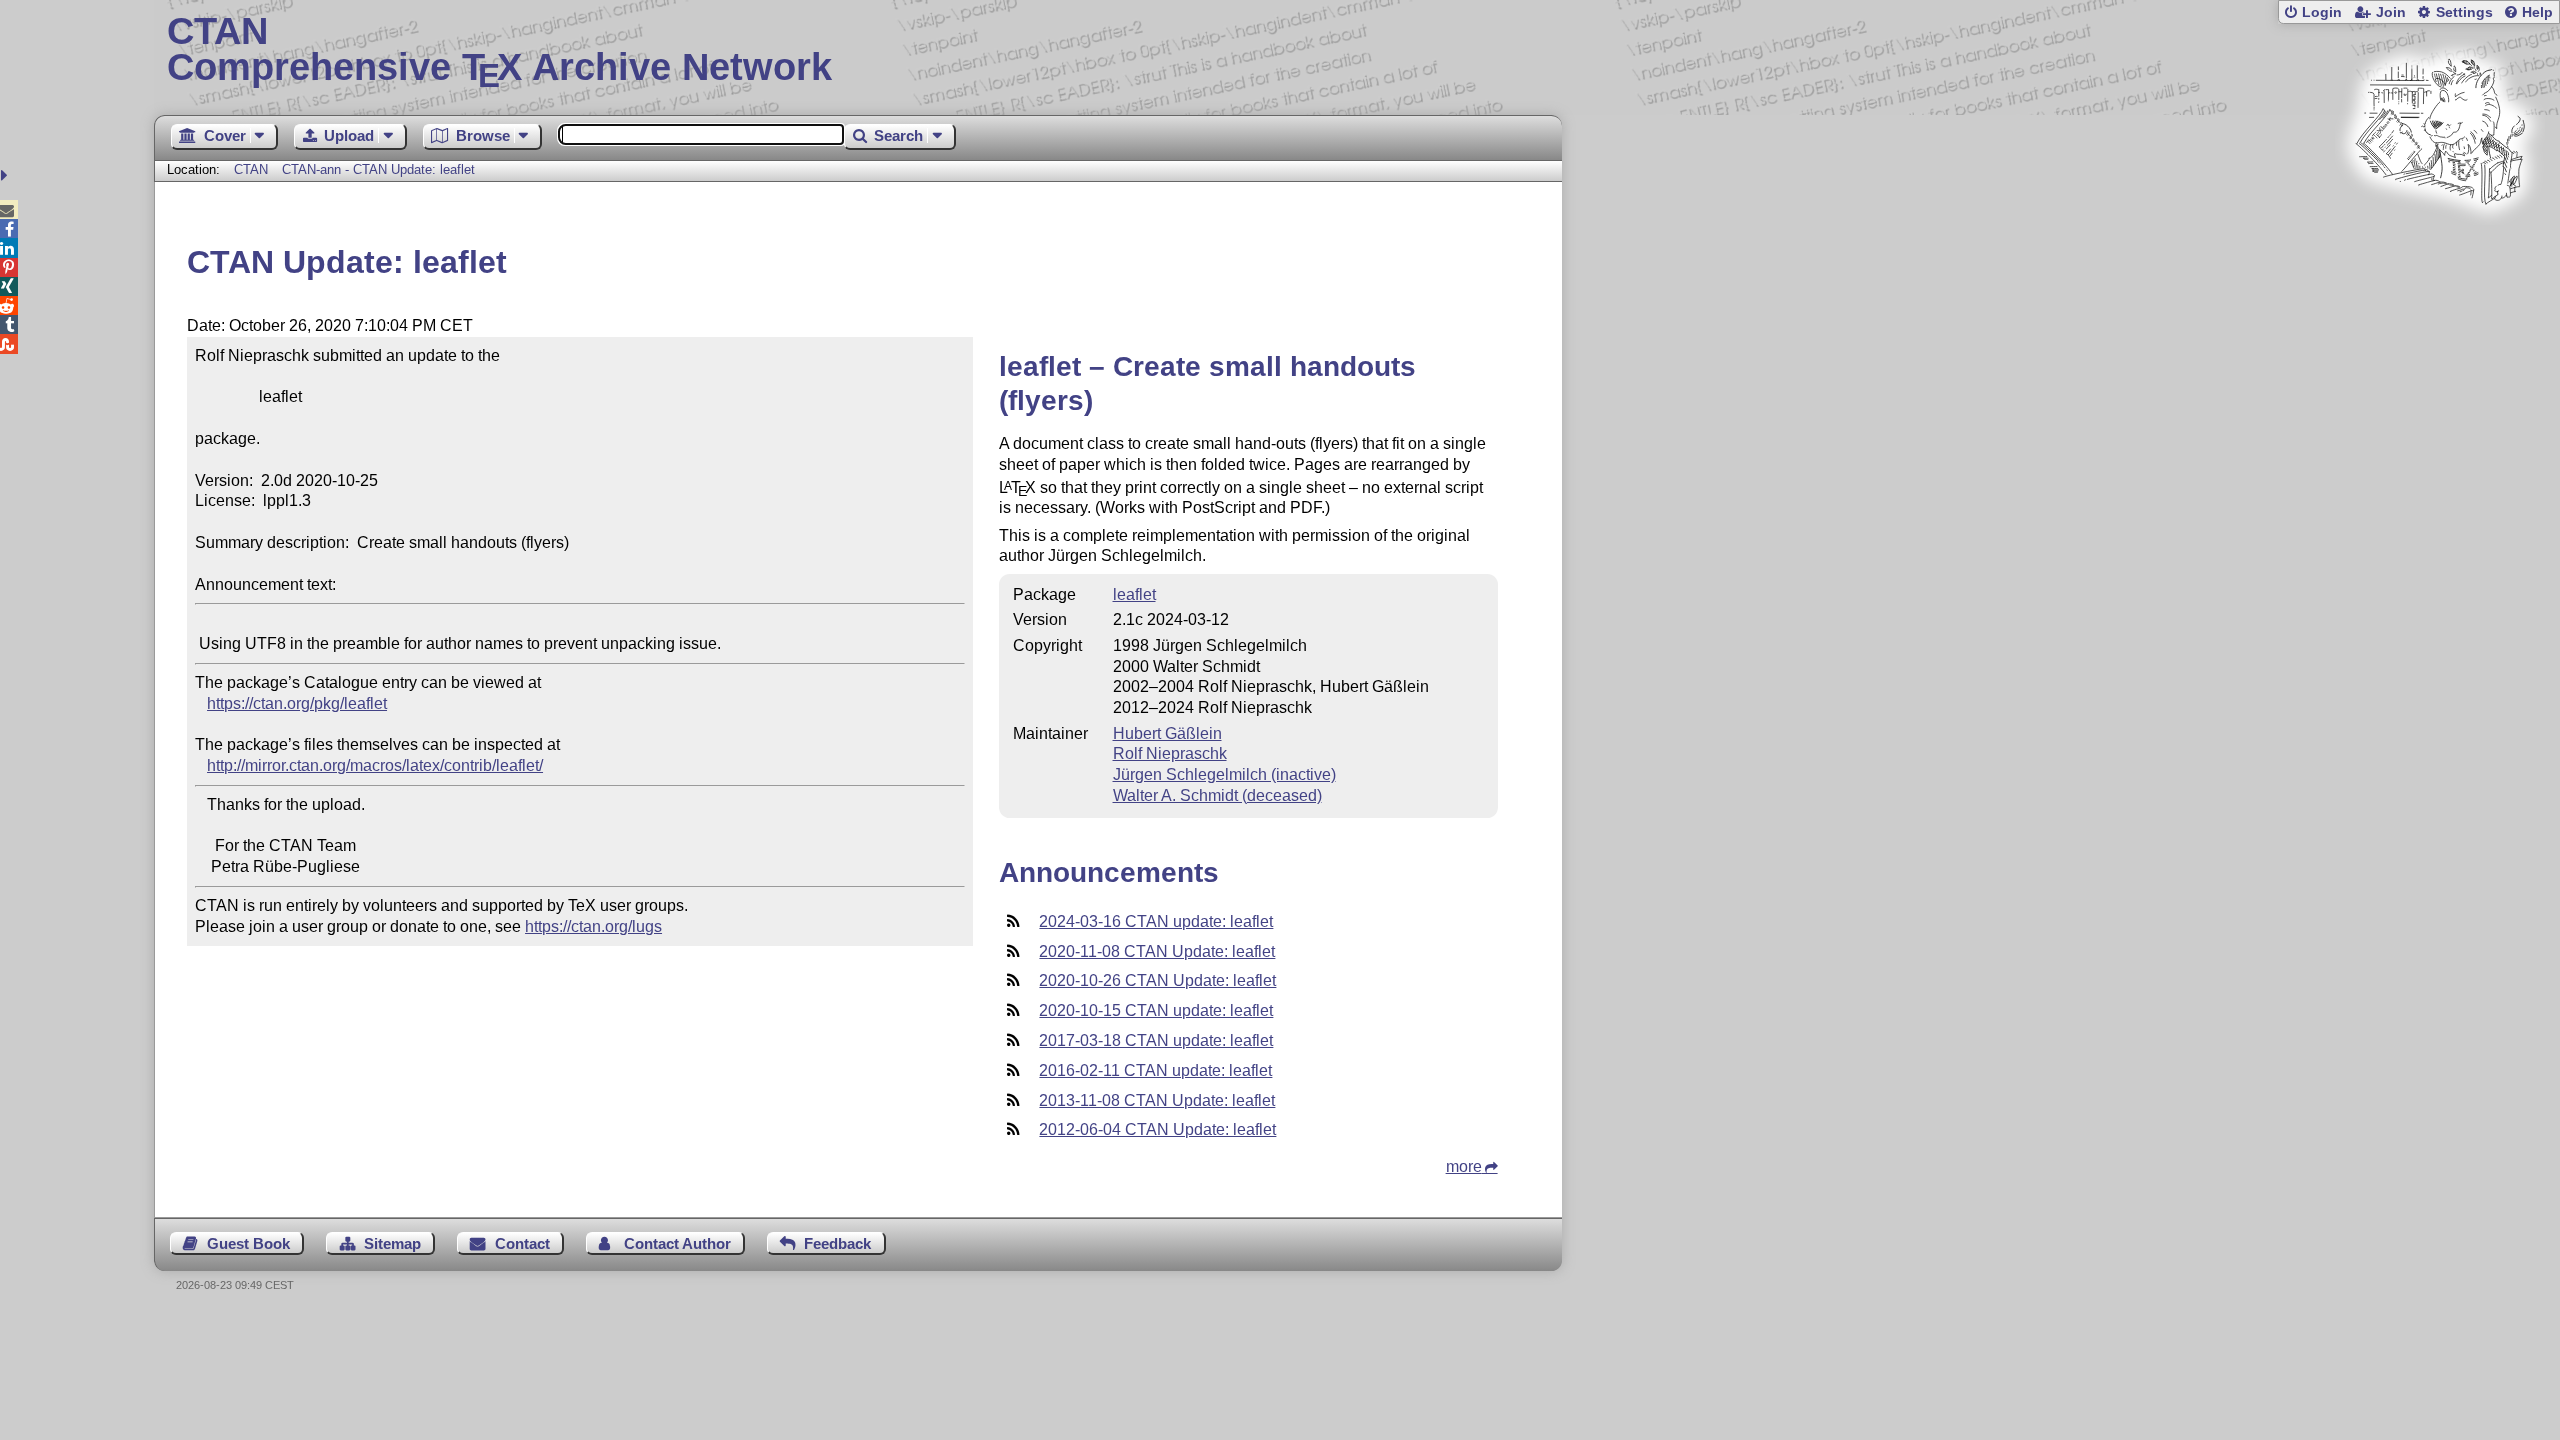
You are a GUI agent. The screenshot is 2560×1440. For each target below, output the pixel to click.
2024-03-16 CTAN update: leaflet (1156, 921)
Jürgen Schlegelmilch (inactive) (1224, 774)
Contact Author (677, 1243)
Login (2322, 12)
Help (2537, 12)
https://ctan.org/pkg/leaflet (297, 703)
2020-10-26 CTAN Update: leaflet (1157, 980)
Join (2391, 12)
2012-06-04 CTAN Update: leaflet (1157, 1129)
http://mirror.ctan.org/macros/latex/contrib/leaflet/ (375, 765)
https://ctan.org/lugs (593, 926)
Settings (2464, 12)
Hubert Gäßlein (1167, 733)
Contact (522, 1243)
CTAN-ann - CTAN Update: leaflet (378, 169)
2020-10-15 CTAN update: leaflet (1156, 1010)
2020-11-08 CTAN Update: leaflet (1157, 951)
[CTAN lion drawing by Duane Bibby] (2440, 242)
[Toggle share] (6, 175)
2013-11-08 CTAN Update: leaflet (1157, 1100)
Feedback (837, 1243)
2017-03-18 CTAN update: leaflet (1156, 1040)
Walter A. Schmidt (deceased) (1217, 795)
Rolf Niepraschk (1170, 753)
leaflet (1134, 594)
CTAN (251, 169)
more (1464, 1166)
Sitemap (392, 1243)
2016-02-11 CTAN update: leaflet (1155, 1070)
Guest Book (248, 1243)
